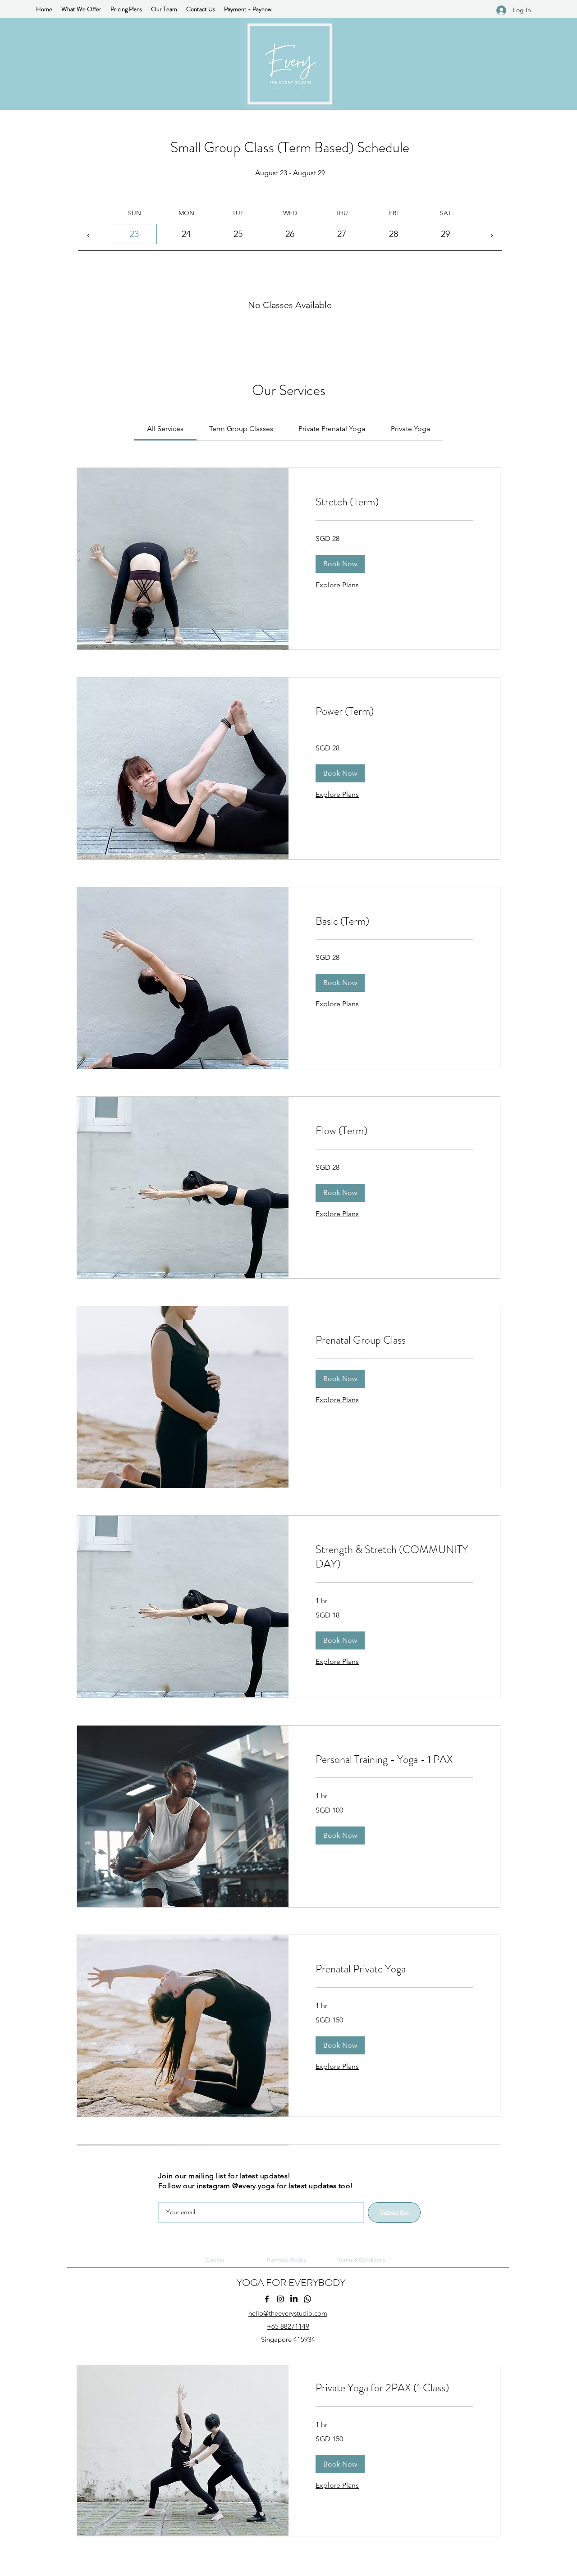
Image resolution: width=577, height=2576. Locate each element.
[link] (165, 429)
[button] (340, 564)
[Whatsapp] (307, 2299)
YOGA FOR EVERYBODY (291, 2283)
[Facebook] (267, 2299)
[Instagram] (280, 2299)
